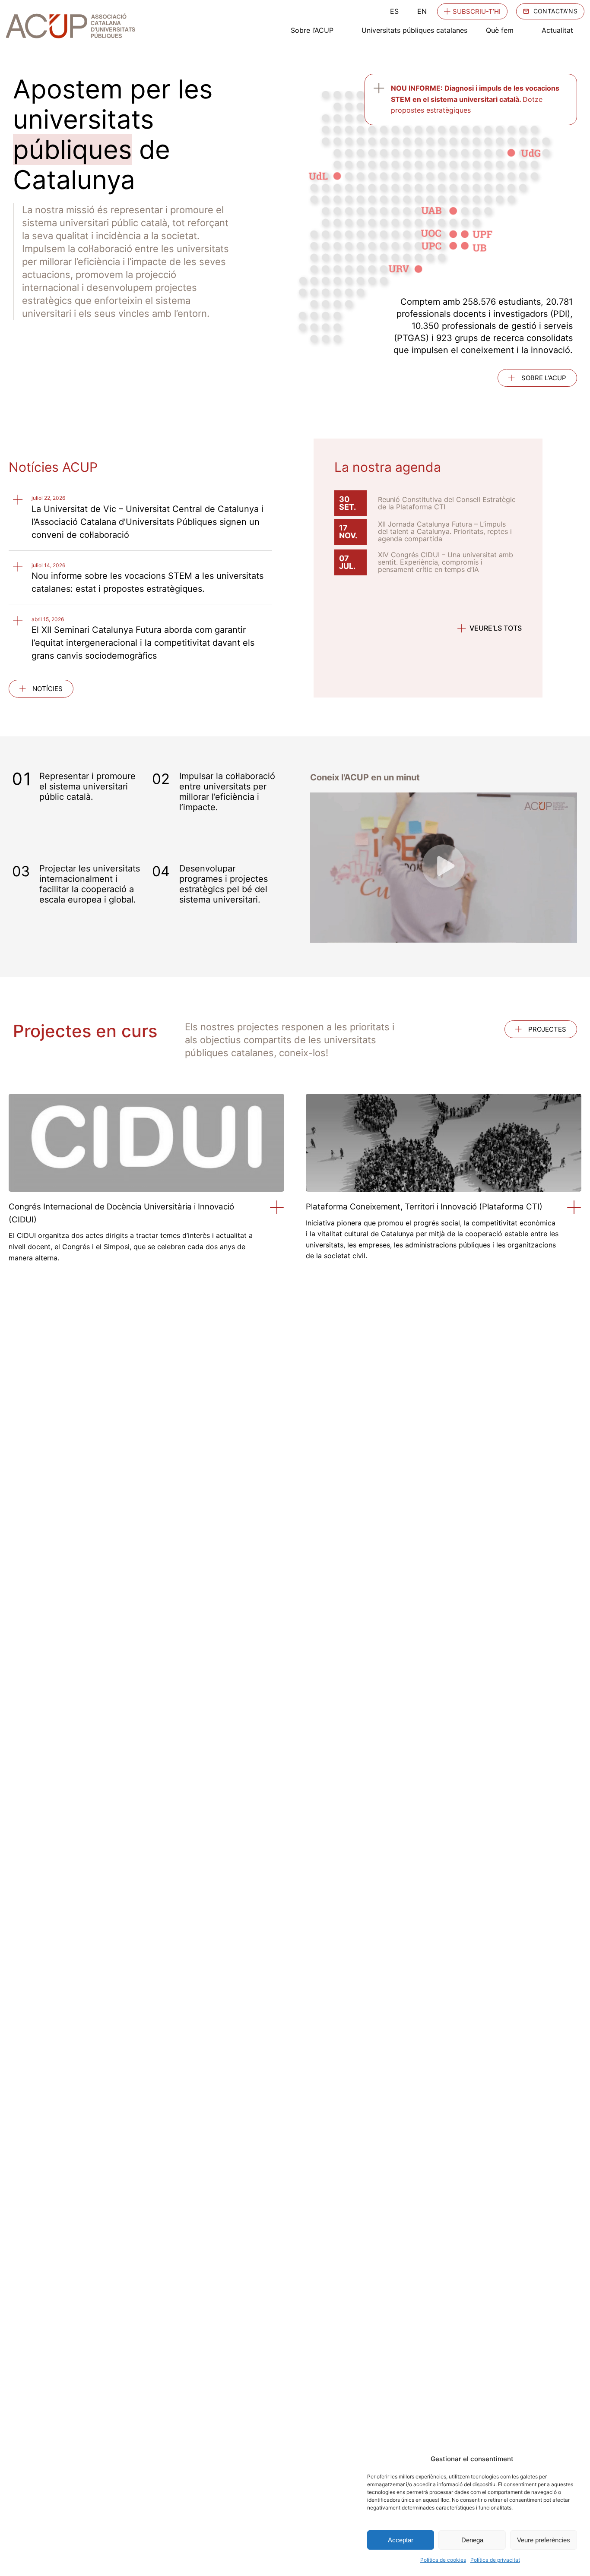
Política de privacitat (495, 2560)
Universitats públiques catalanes (414, 30)
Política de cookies (443, 2560)
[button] (444, 868)
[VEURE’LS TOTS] (462, 628)
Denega (472, 2540)
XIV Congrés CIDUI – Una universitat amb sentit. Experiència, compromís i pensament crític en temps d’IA (446, 562)
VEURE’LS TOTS (496, 628)
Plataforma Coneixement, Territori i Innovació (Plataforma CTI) (424, 1207)
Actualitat (557, 30)
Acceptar (401, 2540)
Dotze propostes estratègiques (475, 99)
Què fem (500, 30)
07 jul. (347, 562)
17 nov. (348, 532)
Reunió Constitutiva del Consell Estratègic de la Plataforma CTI (447, 503)
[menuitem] (394, 11)
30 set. (347, 503)
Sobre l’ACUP (312, 30)
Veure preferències (544, 2540)
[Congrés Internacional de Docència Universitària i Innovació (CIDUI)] (277, 1207)
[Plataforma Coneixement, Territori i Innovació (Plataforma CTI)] (574, 1207)
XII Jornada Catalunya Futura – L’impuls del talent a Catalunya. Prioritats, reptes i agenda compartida (445, 531)
